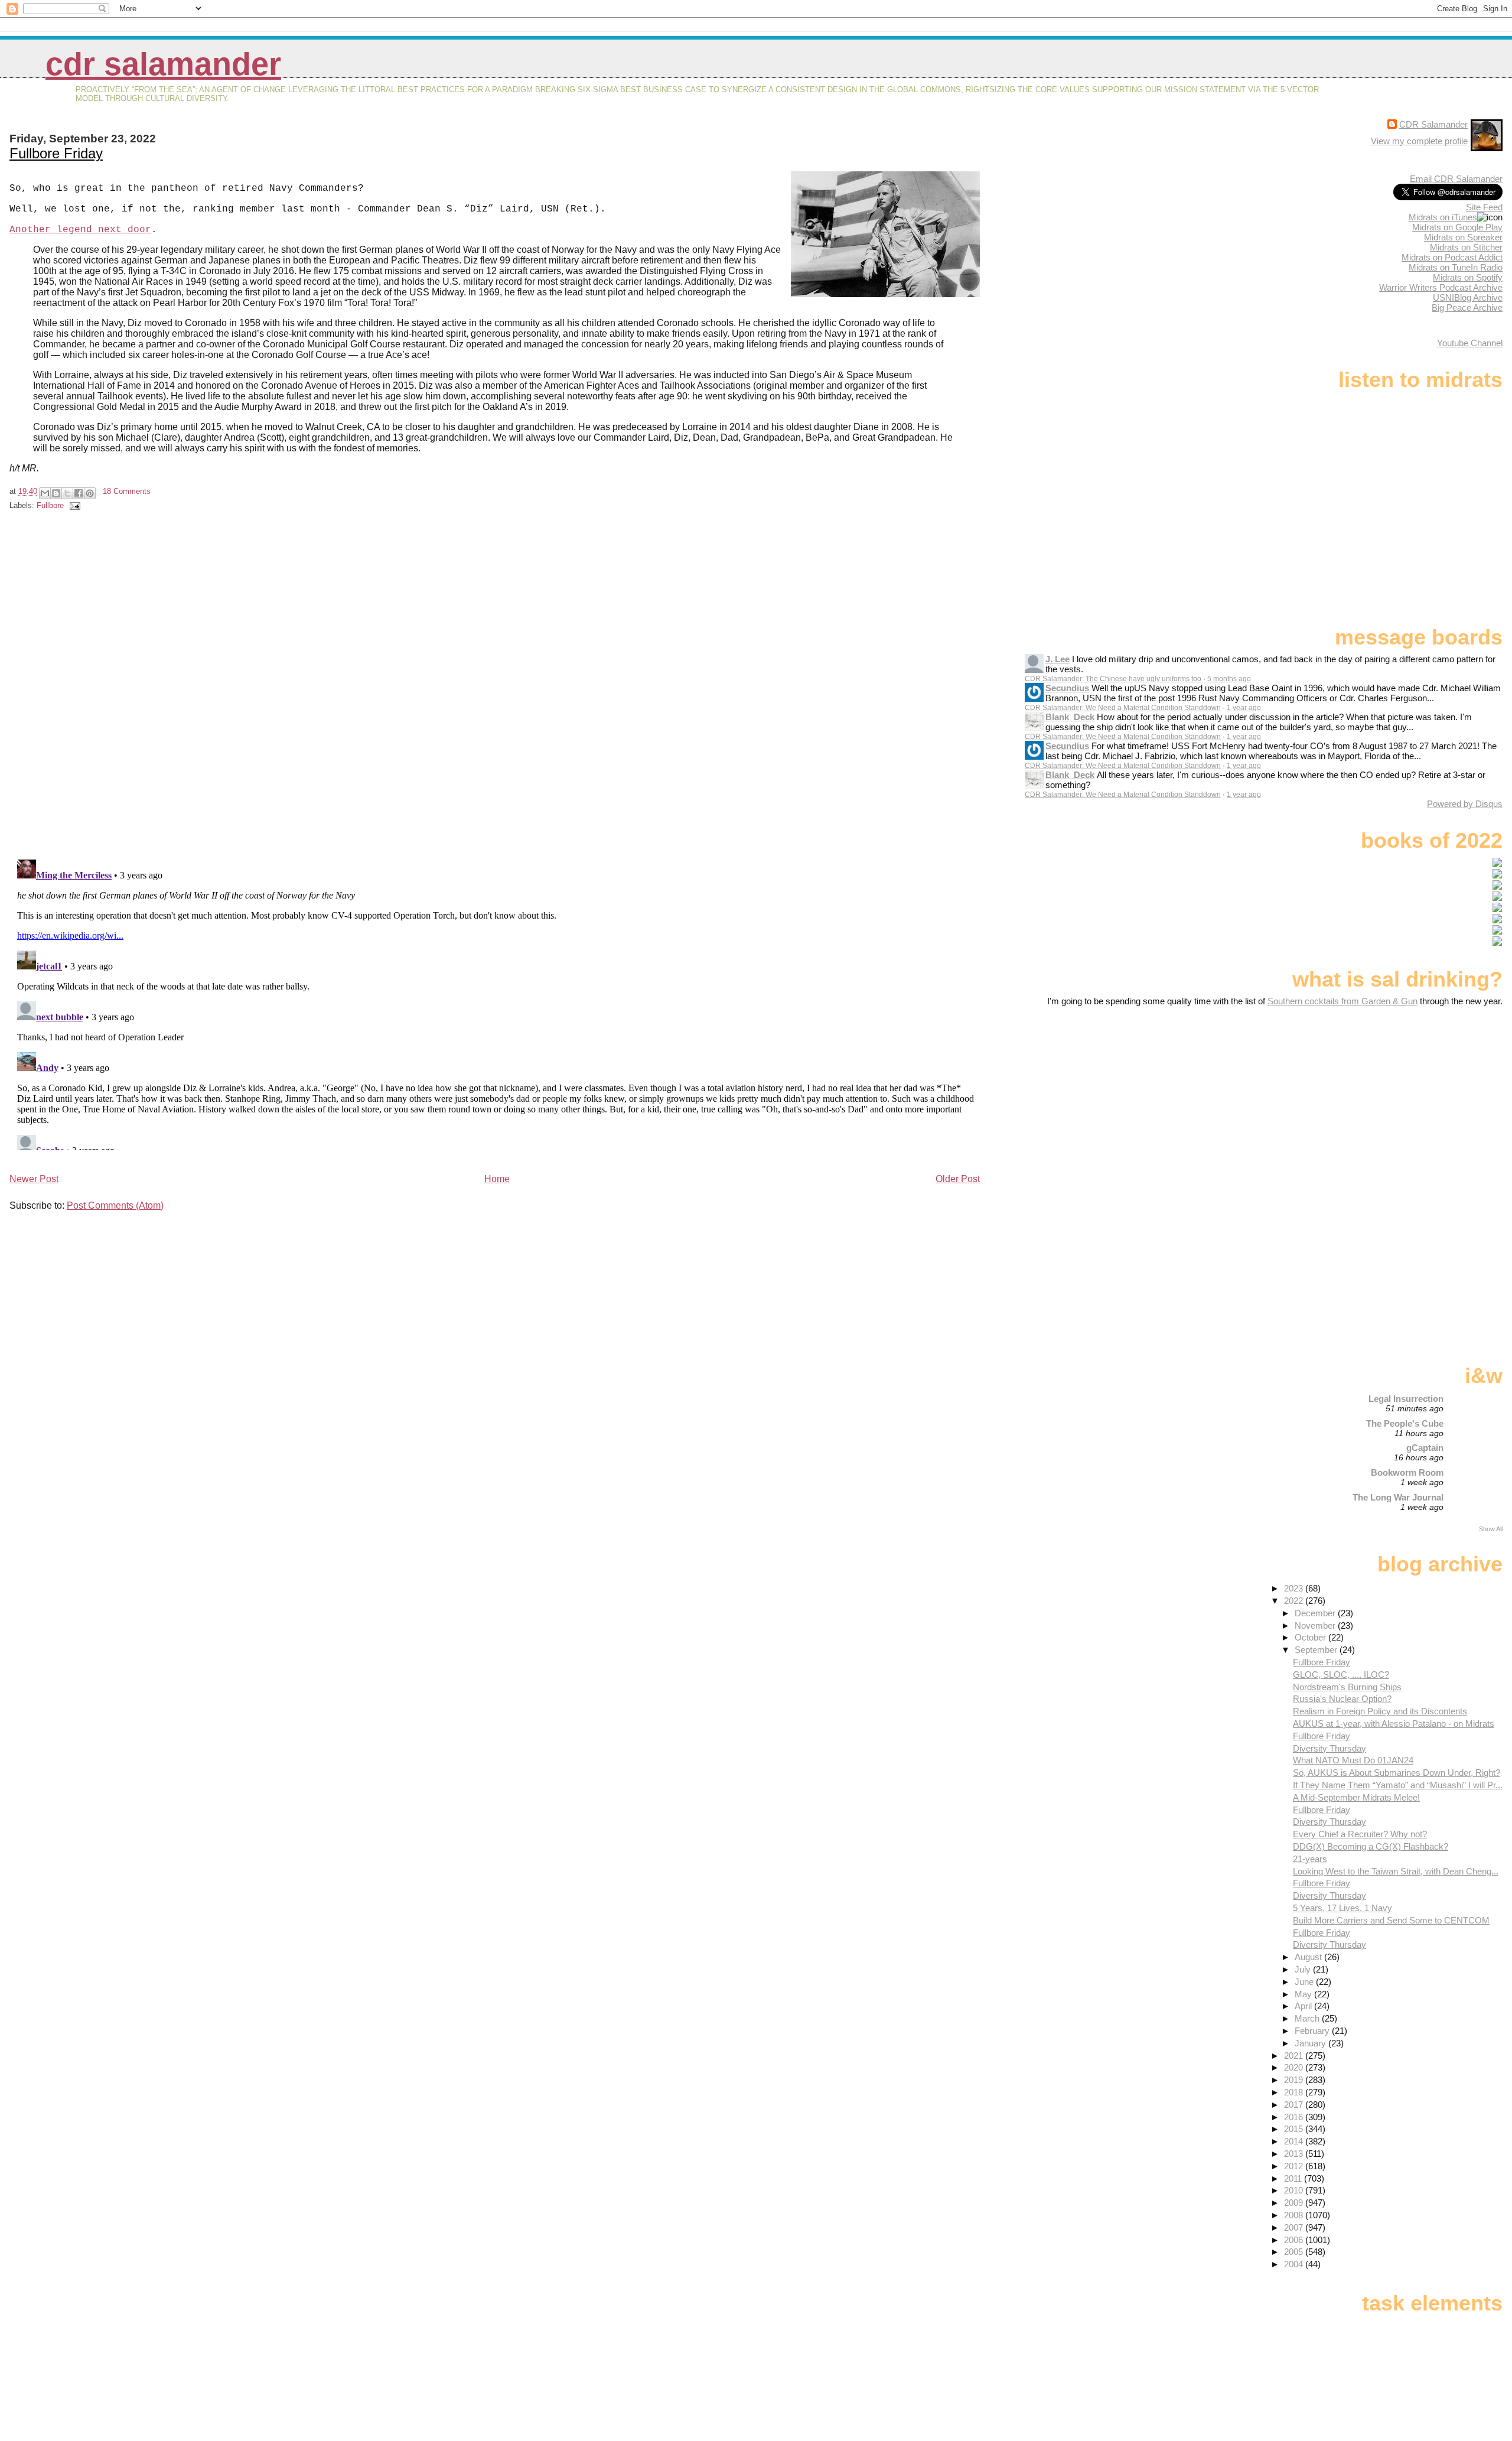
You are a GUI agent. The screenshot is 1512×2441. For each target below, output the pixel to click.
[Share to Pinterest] (90, 493)
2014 (1295, 2141)
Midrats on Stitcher (1466, 247)
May (1304, 1994)
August (1309, 1957)
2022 (1295, 1601)
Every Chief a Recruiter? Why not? (1360, 1834)
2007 (1295, 2227)
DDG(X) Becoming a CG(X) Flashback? (1371, 1846)
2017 (1295, 2105)
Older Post (958, 1179)
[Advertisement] (1429, 1099)
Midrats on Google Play (1457, 227)
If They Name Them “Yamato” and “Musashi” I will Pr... (1398, 1785)
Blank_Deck (1070, 717)
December (1316, 1613)
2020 (1295, 2067)
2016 (1295, 2117)
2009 (1295, 2203)
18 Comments (127, 491)
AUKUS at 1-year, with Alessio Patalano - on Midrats (1394, 1724)
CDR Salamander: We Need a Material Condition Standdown (1123, 708)
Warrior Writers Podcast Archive (1441, 287)
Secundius (1067, 688)
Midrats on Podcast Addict (1452, 257)
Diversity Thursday (1329, 1748)
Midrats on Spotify (1468, 277)
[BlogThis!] (56, 493)
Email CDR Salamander (1456, 179)
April (1304, 2006)
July (1304, 1969)
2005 (1295, 2252)
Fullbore (50, 505)
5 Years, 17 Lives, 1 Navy (1342, 1908)
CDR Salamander (163, 64)
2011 (1294, 2178)
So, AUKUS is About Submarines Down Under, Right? (1397, 1773)
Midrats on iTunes (1443, 217)
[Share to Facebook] (79, 493)
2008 (1295, 2215)
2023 (1295, 1588)
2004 (1295, 2264)
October (1311, 1637)
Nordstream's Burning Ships (1347, 1687)
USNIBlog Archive (1468, 297)
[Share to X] (67, 493)
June (1305, 1982)
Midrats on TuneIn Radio (1456, 267)
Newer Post (34, 1179)
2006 (1295, 2240)
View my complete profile (1419, 141)
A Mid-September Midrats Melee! (1356, 1797)
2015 (1295, 2129)
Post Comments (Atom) (115, 1205)
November (1316, 1625)
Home (497, 1179)
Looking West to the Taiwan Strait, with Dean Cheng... (1396, 1871)
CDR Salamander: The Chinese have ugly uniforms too (1113, 679)
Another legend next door (80, 230)
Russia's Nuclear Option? (1342, 1699)
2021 (1295, 2056)
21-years (1310, 1859)
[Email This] (45, 493)
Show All (1491, 1529)
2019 (1295, 2080)
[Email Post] (73, 505)
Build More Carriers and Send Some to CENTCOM (1391, 1920)
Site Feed (1484, 207)
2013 (1295, 2154)
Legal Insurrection (1406, 1399)
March (1308, 2018)
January (1311, 2043)
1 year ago (1244, 708)
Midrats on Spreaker (1463, 237)
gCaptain (1425, 1448)
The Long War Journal (1398, 1497)
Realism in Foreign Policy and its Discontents (1380, 1711)
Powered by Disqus (1465, 804)
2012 (1295, 2166)
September (1317, 1650)
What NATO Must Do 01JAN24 (1353, 1760)
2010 (1295, 2190)
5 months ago (1229, 679)
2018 (1295, 2092)
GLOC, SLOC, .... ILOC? (1341, 1674)
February (1313, 2031)
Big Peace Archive (1467, 307)
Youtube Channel (1470, 343)
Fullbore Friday (56, 153)
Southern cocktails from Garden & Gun (1342, 1001)
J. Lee (1058, 659)
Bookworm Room (1407, 1472)
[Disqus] (496, 687)
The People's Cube (1405, 1423)
